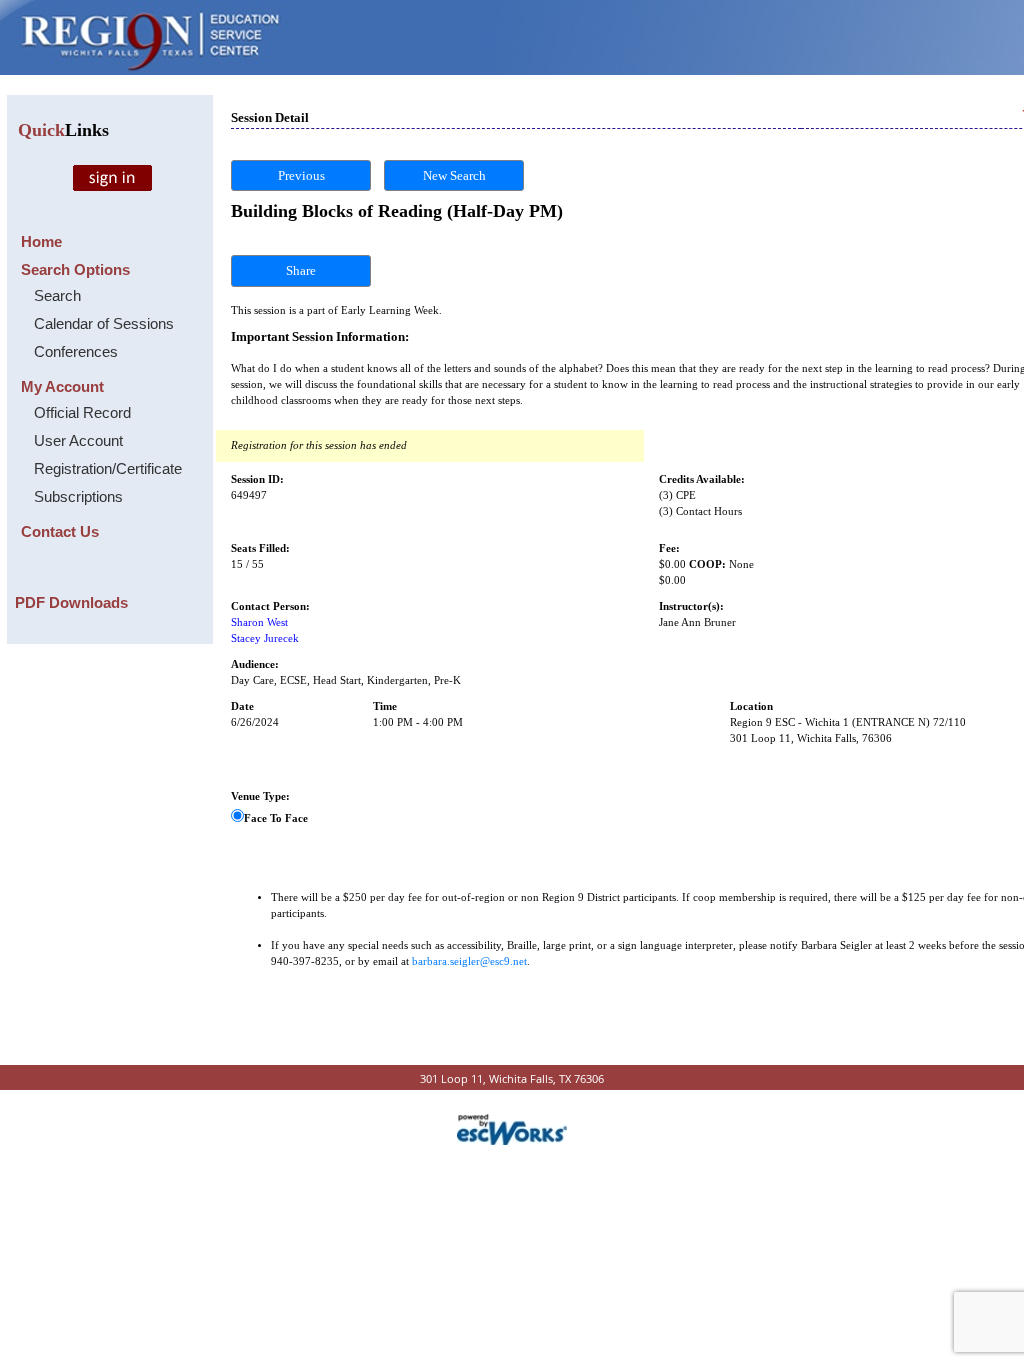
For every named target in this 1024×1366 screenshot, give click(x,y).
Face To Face (276, 818)
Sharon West (259, 622)
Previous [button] (301, 175)
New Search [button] (454, 175)
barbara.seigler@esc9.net (469, 961)
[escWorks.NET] (512, 1127)
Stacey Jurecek (265, 638)
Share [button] (301, 270)
